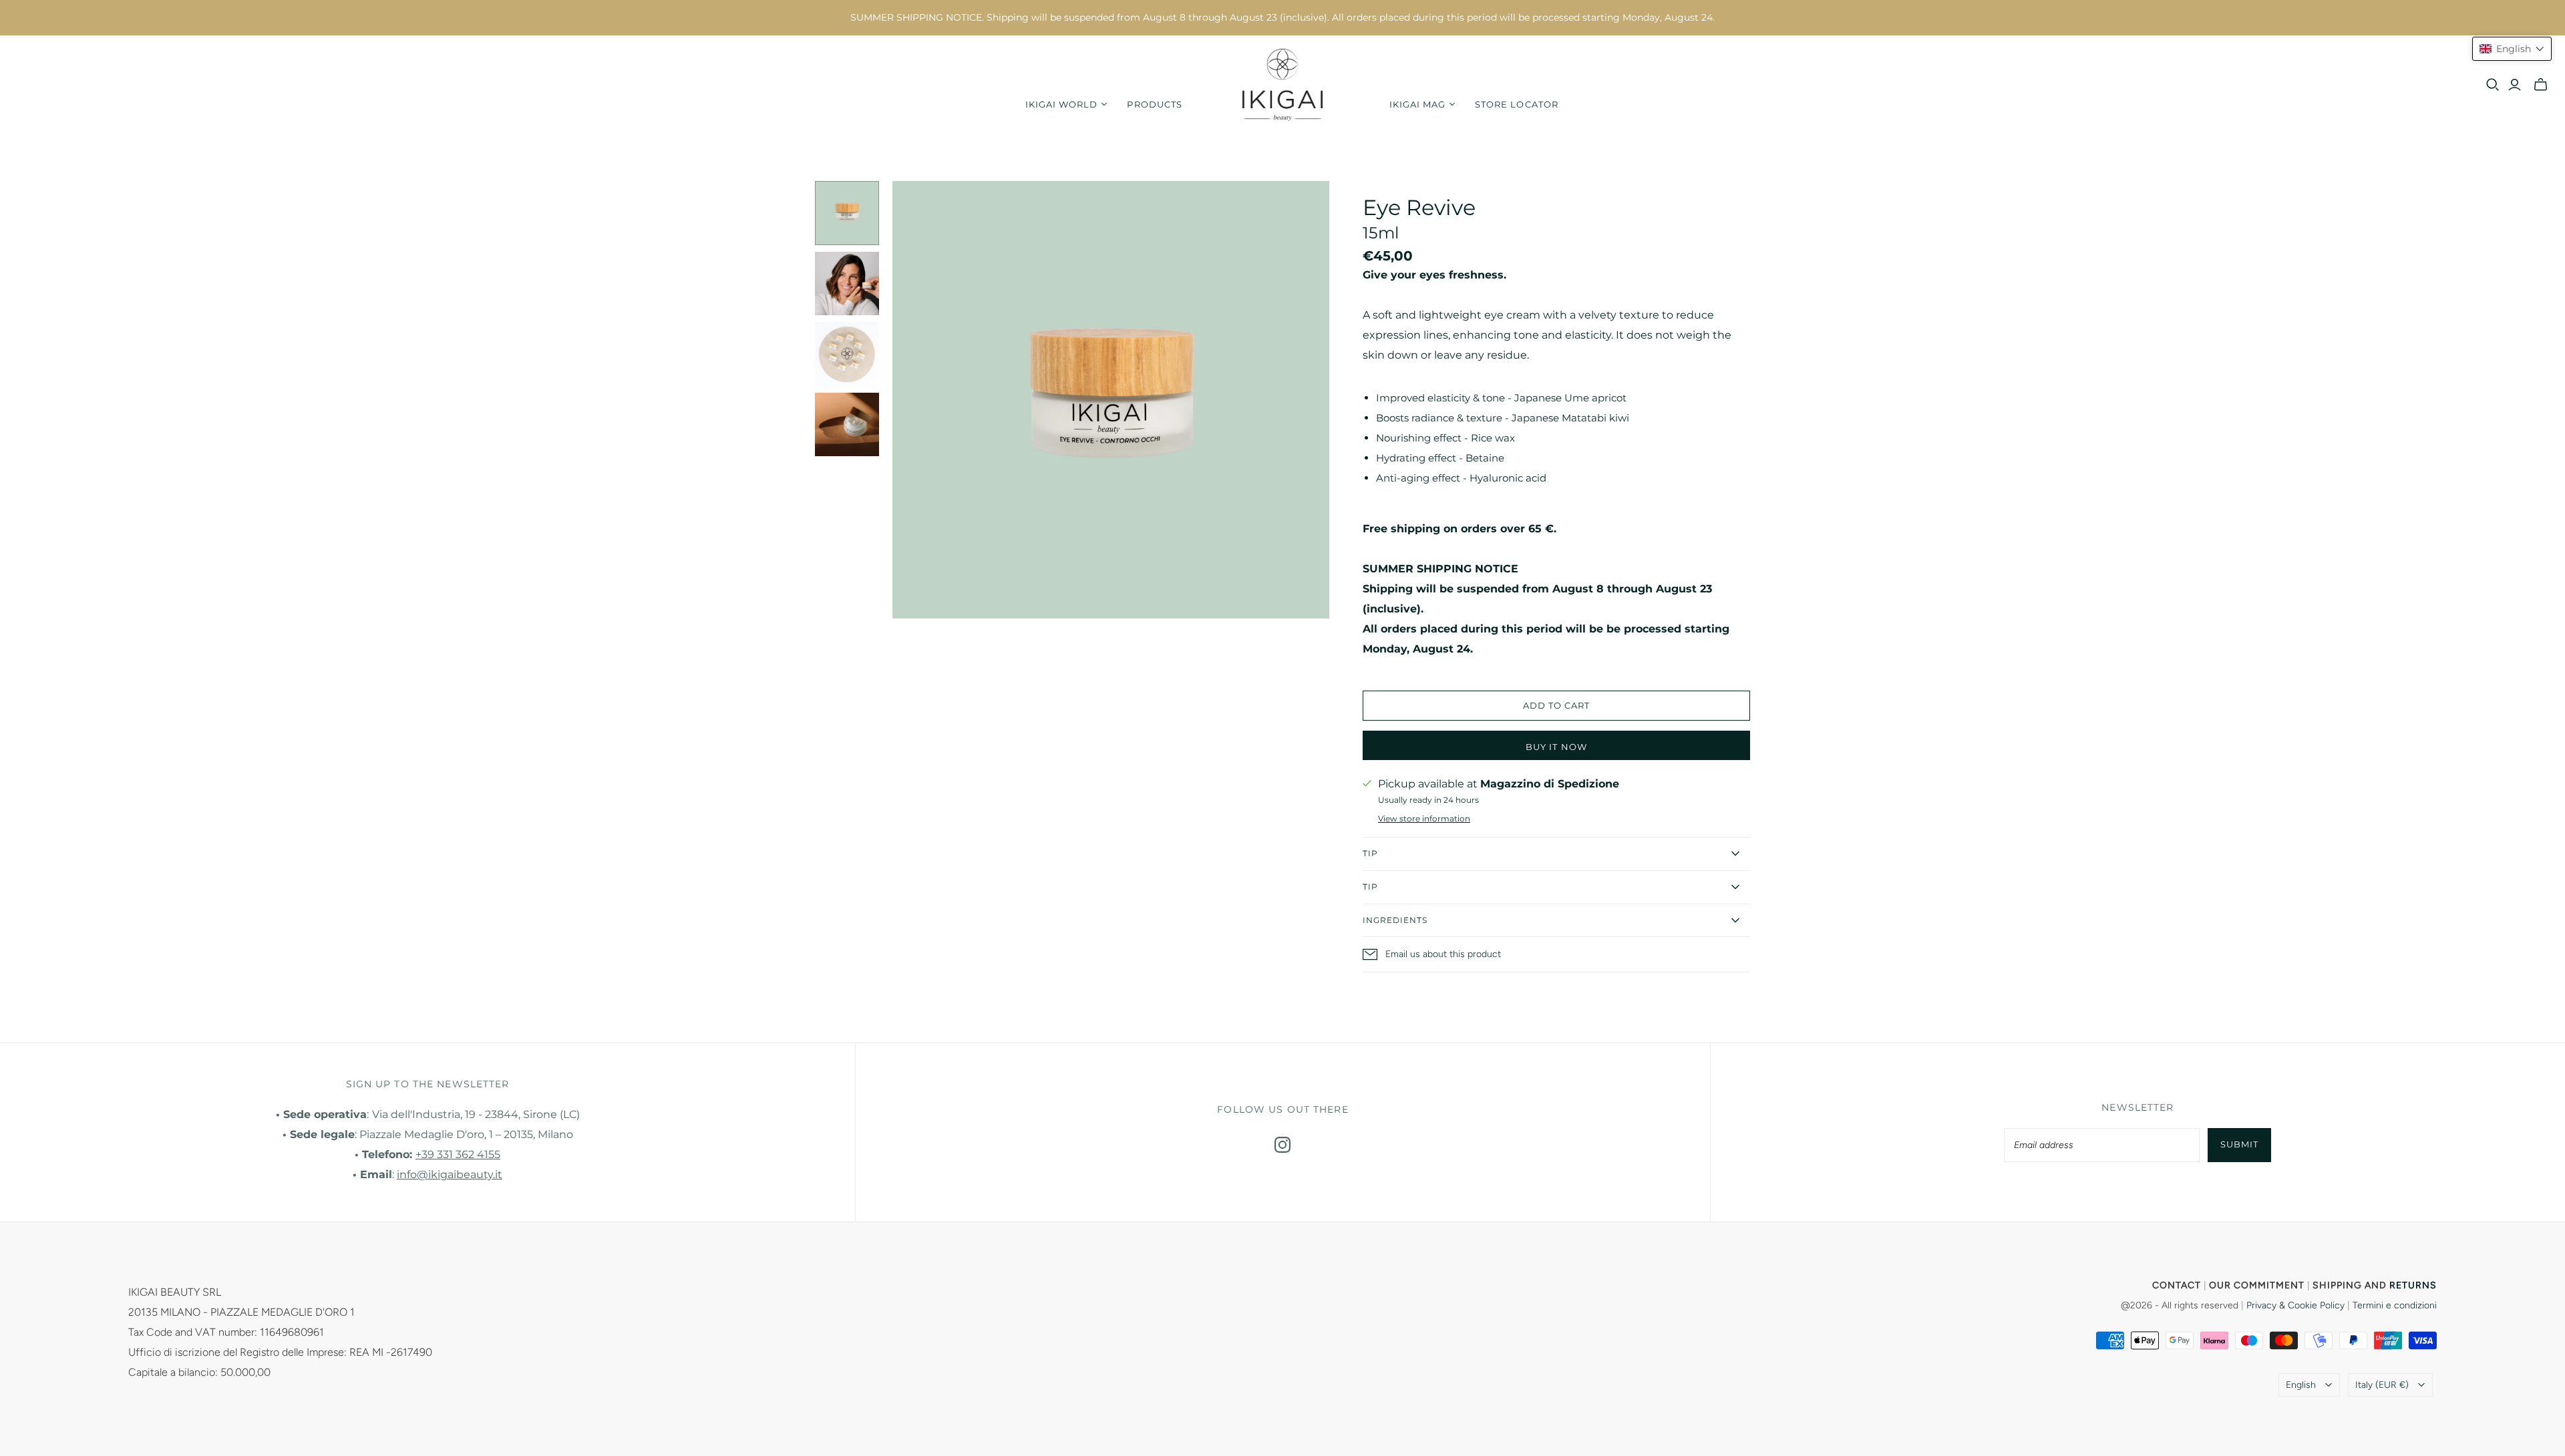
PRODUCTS (1154, 104)
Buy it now (1556, 747)
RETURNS (2413, 1285)
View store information (1424, 818)
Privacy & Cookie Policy (2295, 1305)
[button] (2512, 49)
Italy (2382, 1385)
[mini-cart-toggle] (2541, 85)
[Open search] (2493, 85)
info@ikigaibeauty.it (450, 1174)
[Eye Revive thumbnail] (847, 213)
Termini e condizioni (2395, 1305)
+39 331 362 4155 (458, 1154)
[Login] (2515, 85)
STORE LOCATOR (1517, 104)
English (2301, 1385)
